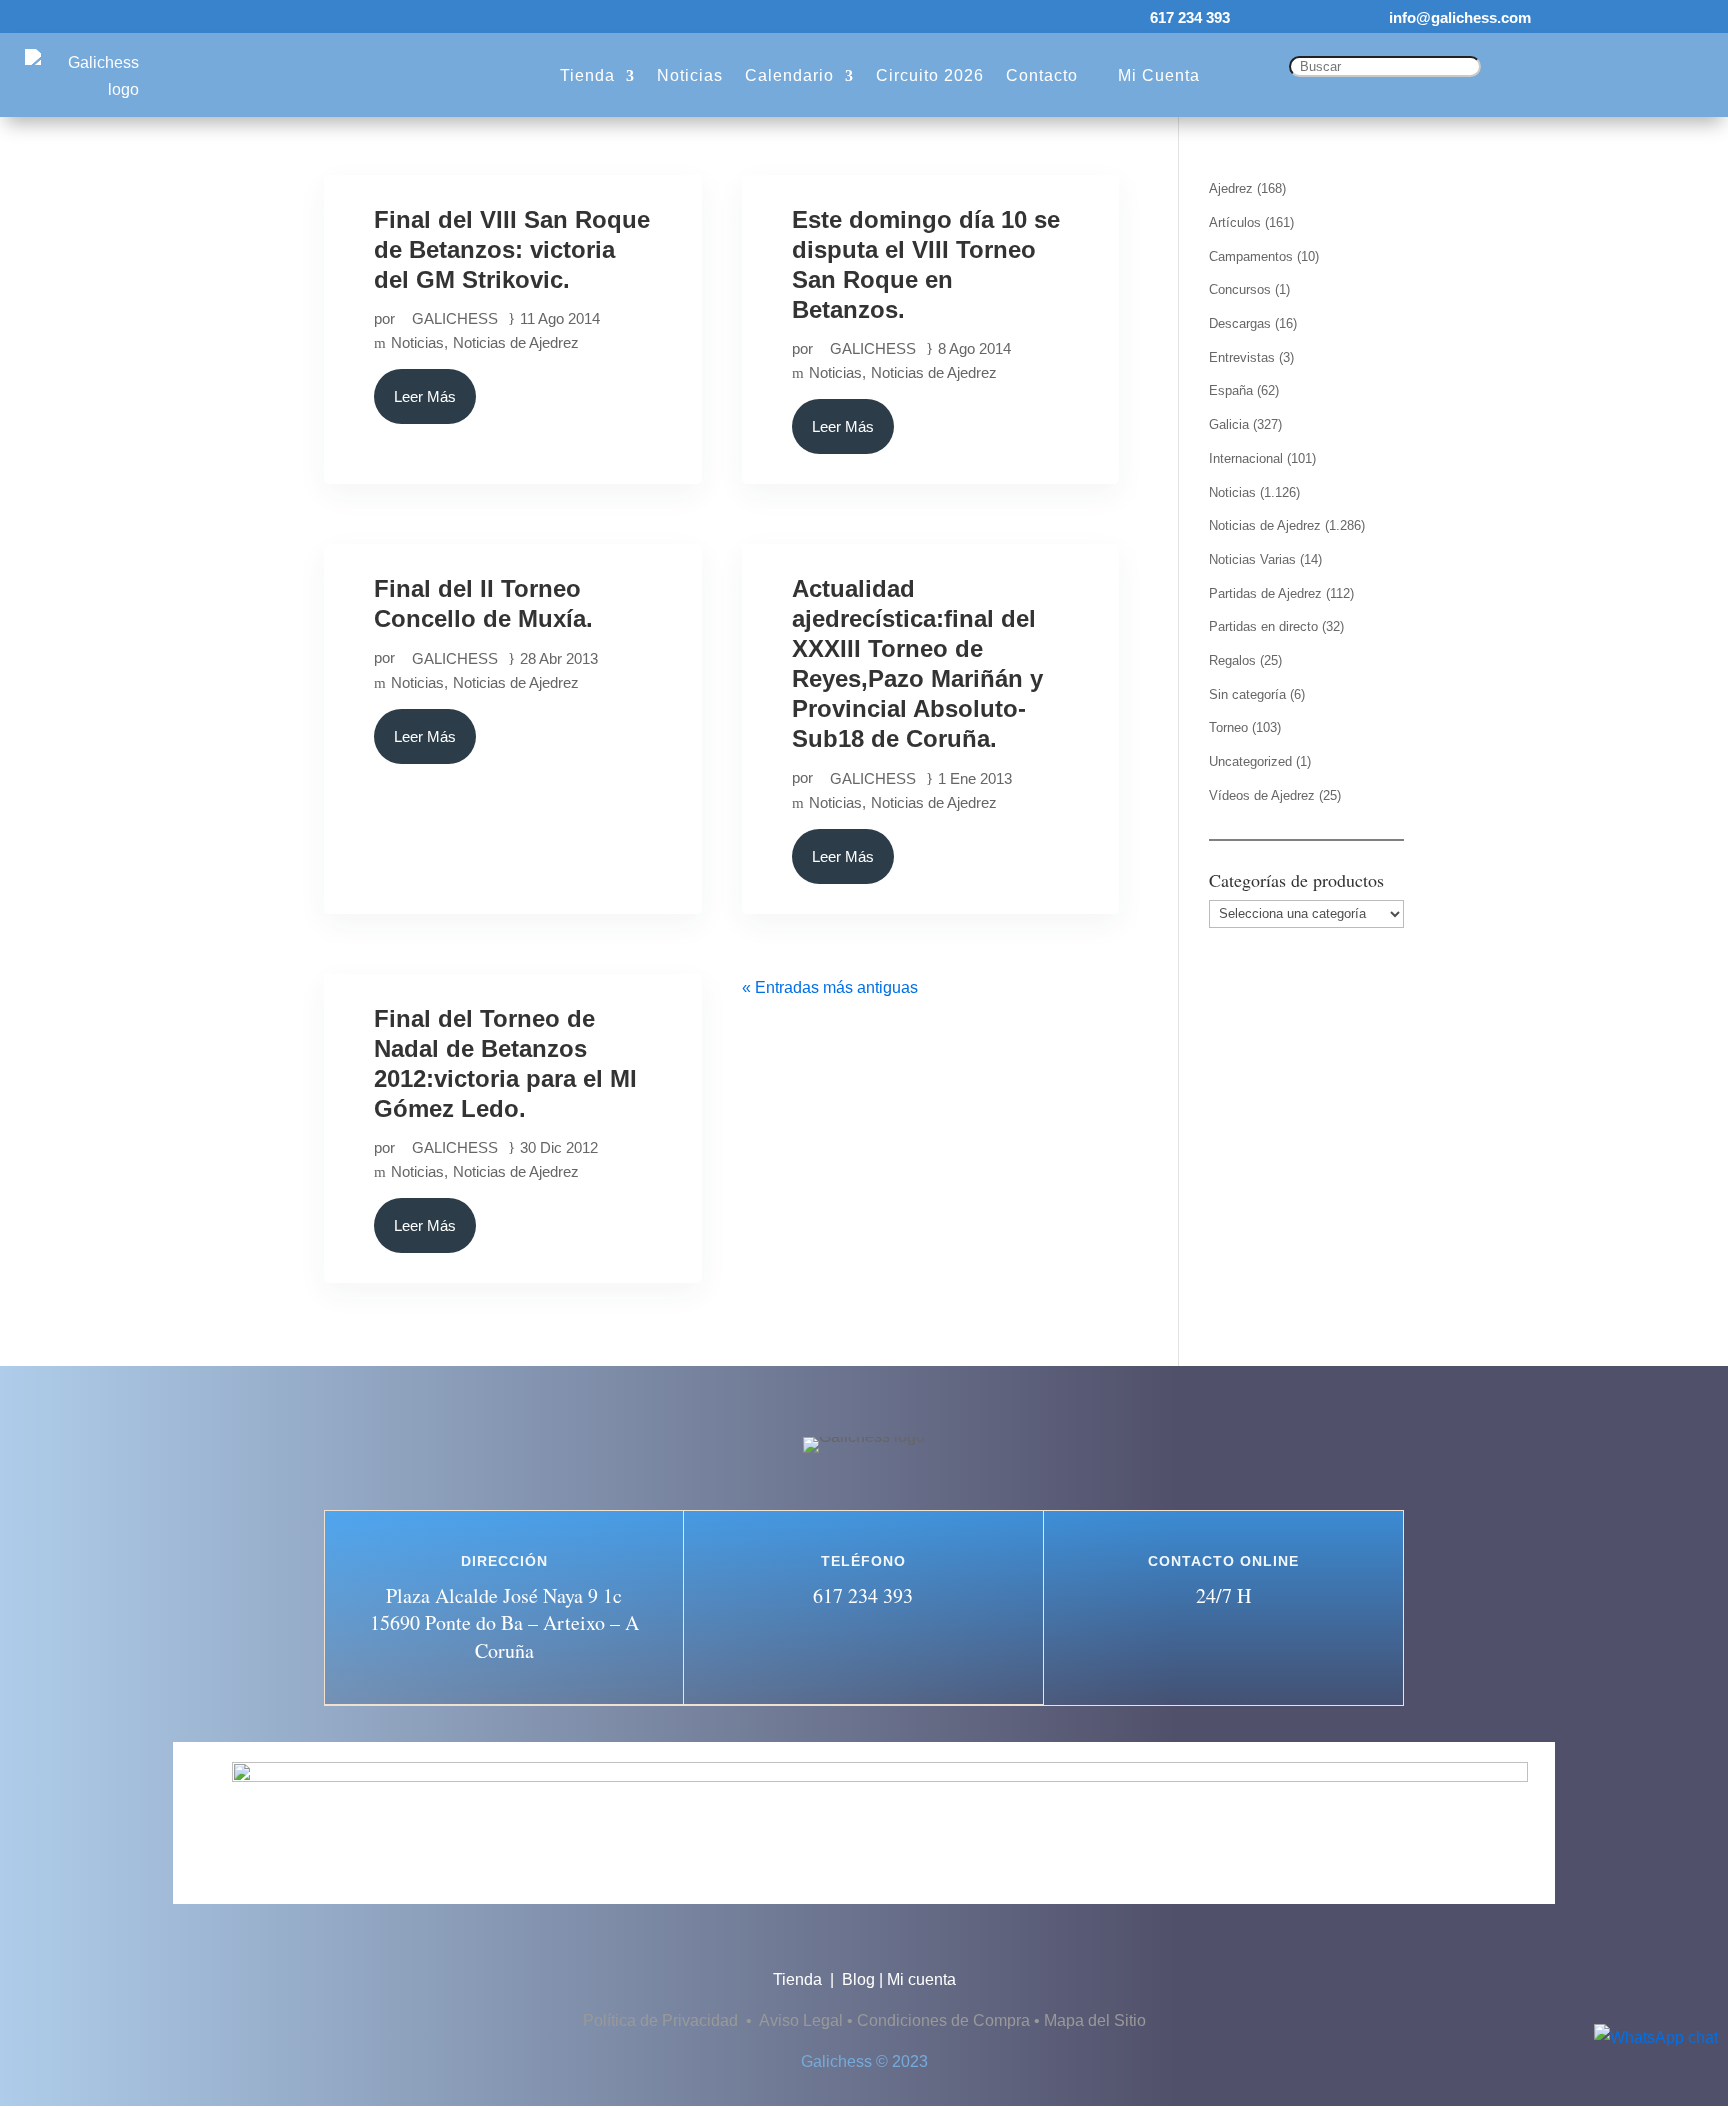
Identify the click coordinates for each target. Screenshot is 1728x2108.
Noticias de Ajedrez (516, 342)
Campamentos (1251, 256)
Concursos (1240, 289)
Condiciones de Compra (943, 2020)
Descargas (1240, 323)
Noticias (417, 342)
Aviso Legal (801, 2020)
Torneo (1228, 727)
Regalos (1232, 660)
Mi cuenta (921, 1979)
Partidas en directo (1263, 626)
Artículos (1235, 222)
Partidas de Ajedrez (1265, 593)
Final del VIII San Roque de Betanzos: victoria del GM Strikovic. (512, 249)
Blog (858, 1979)
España (1231, 390)
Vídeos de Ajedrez (1262, 795)
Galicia (1229, 424)
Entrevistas (1242, 357)
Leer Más (425, 396)
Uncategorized (1250, 761)
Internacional (1246, 458)
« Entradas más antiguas (830, 987)
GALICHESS (455, 318)
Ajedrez (1231, 188)
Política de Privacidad (662, 2020)
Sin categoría (1247, 694)
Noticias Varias (1252, 559)
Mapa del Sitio (1095, 2020)
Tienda (799, 1979)
